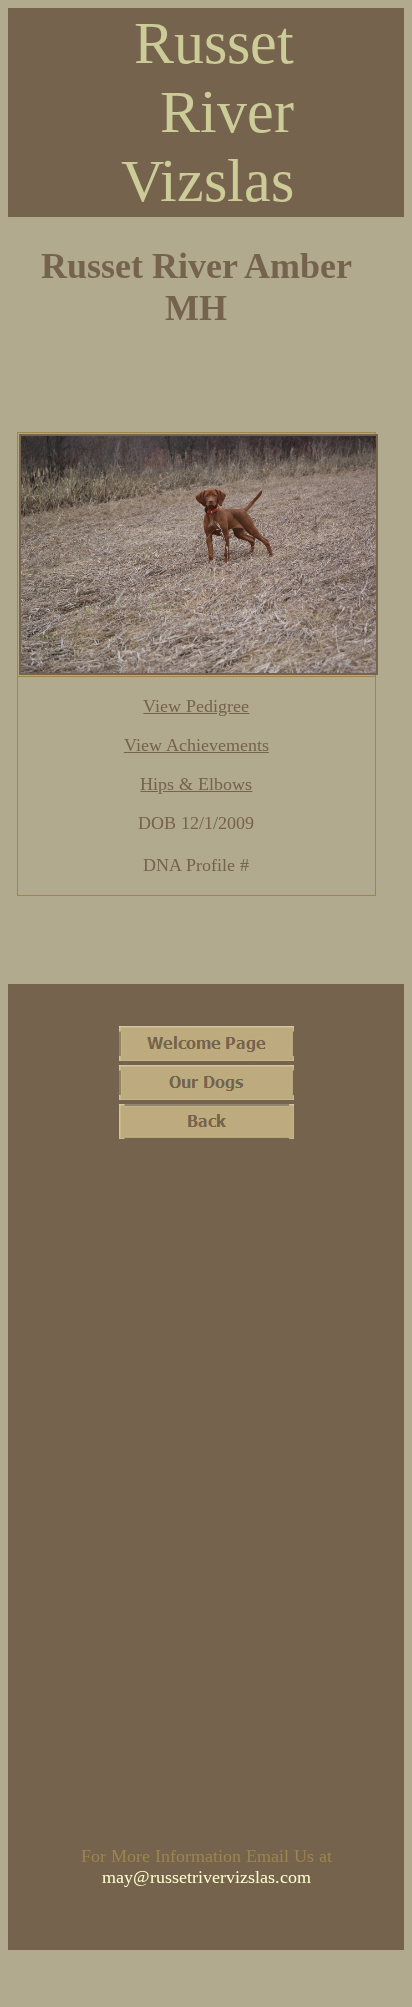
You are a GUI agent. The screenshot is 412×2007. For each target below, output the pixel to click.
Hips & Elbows (196, 784)
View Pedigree (196, 706)
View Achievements (196, 745)
